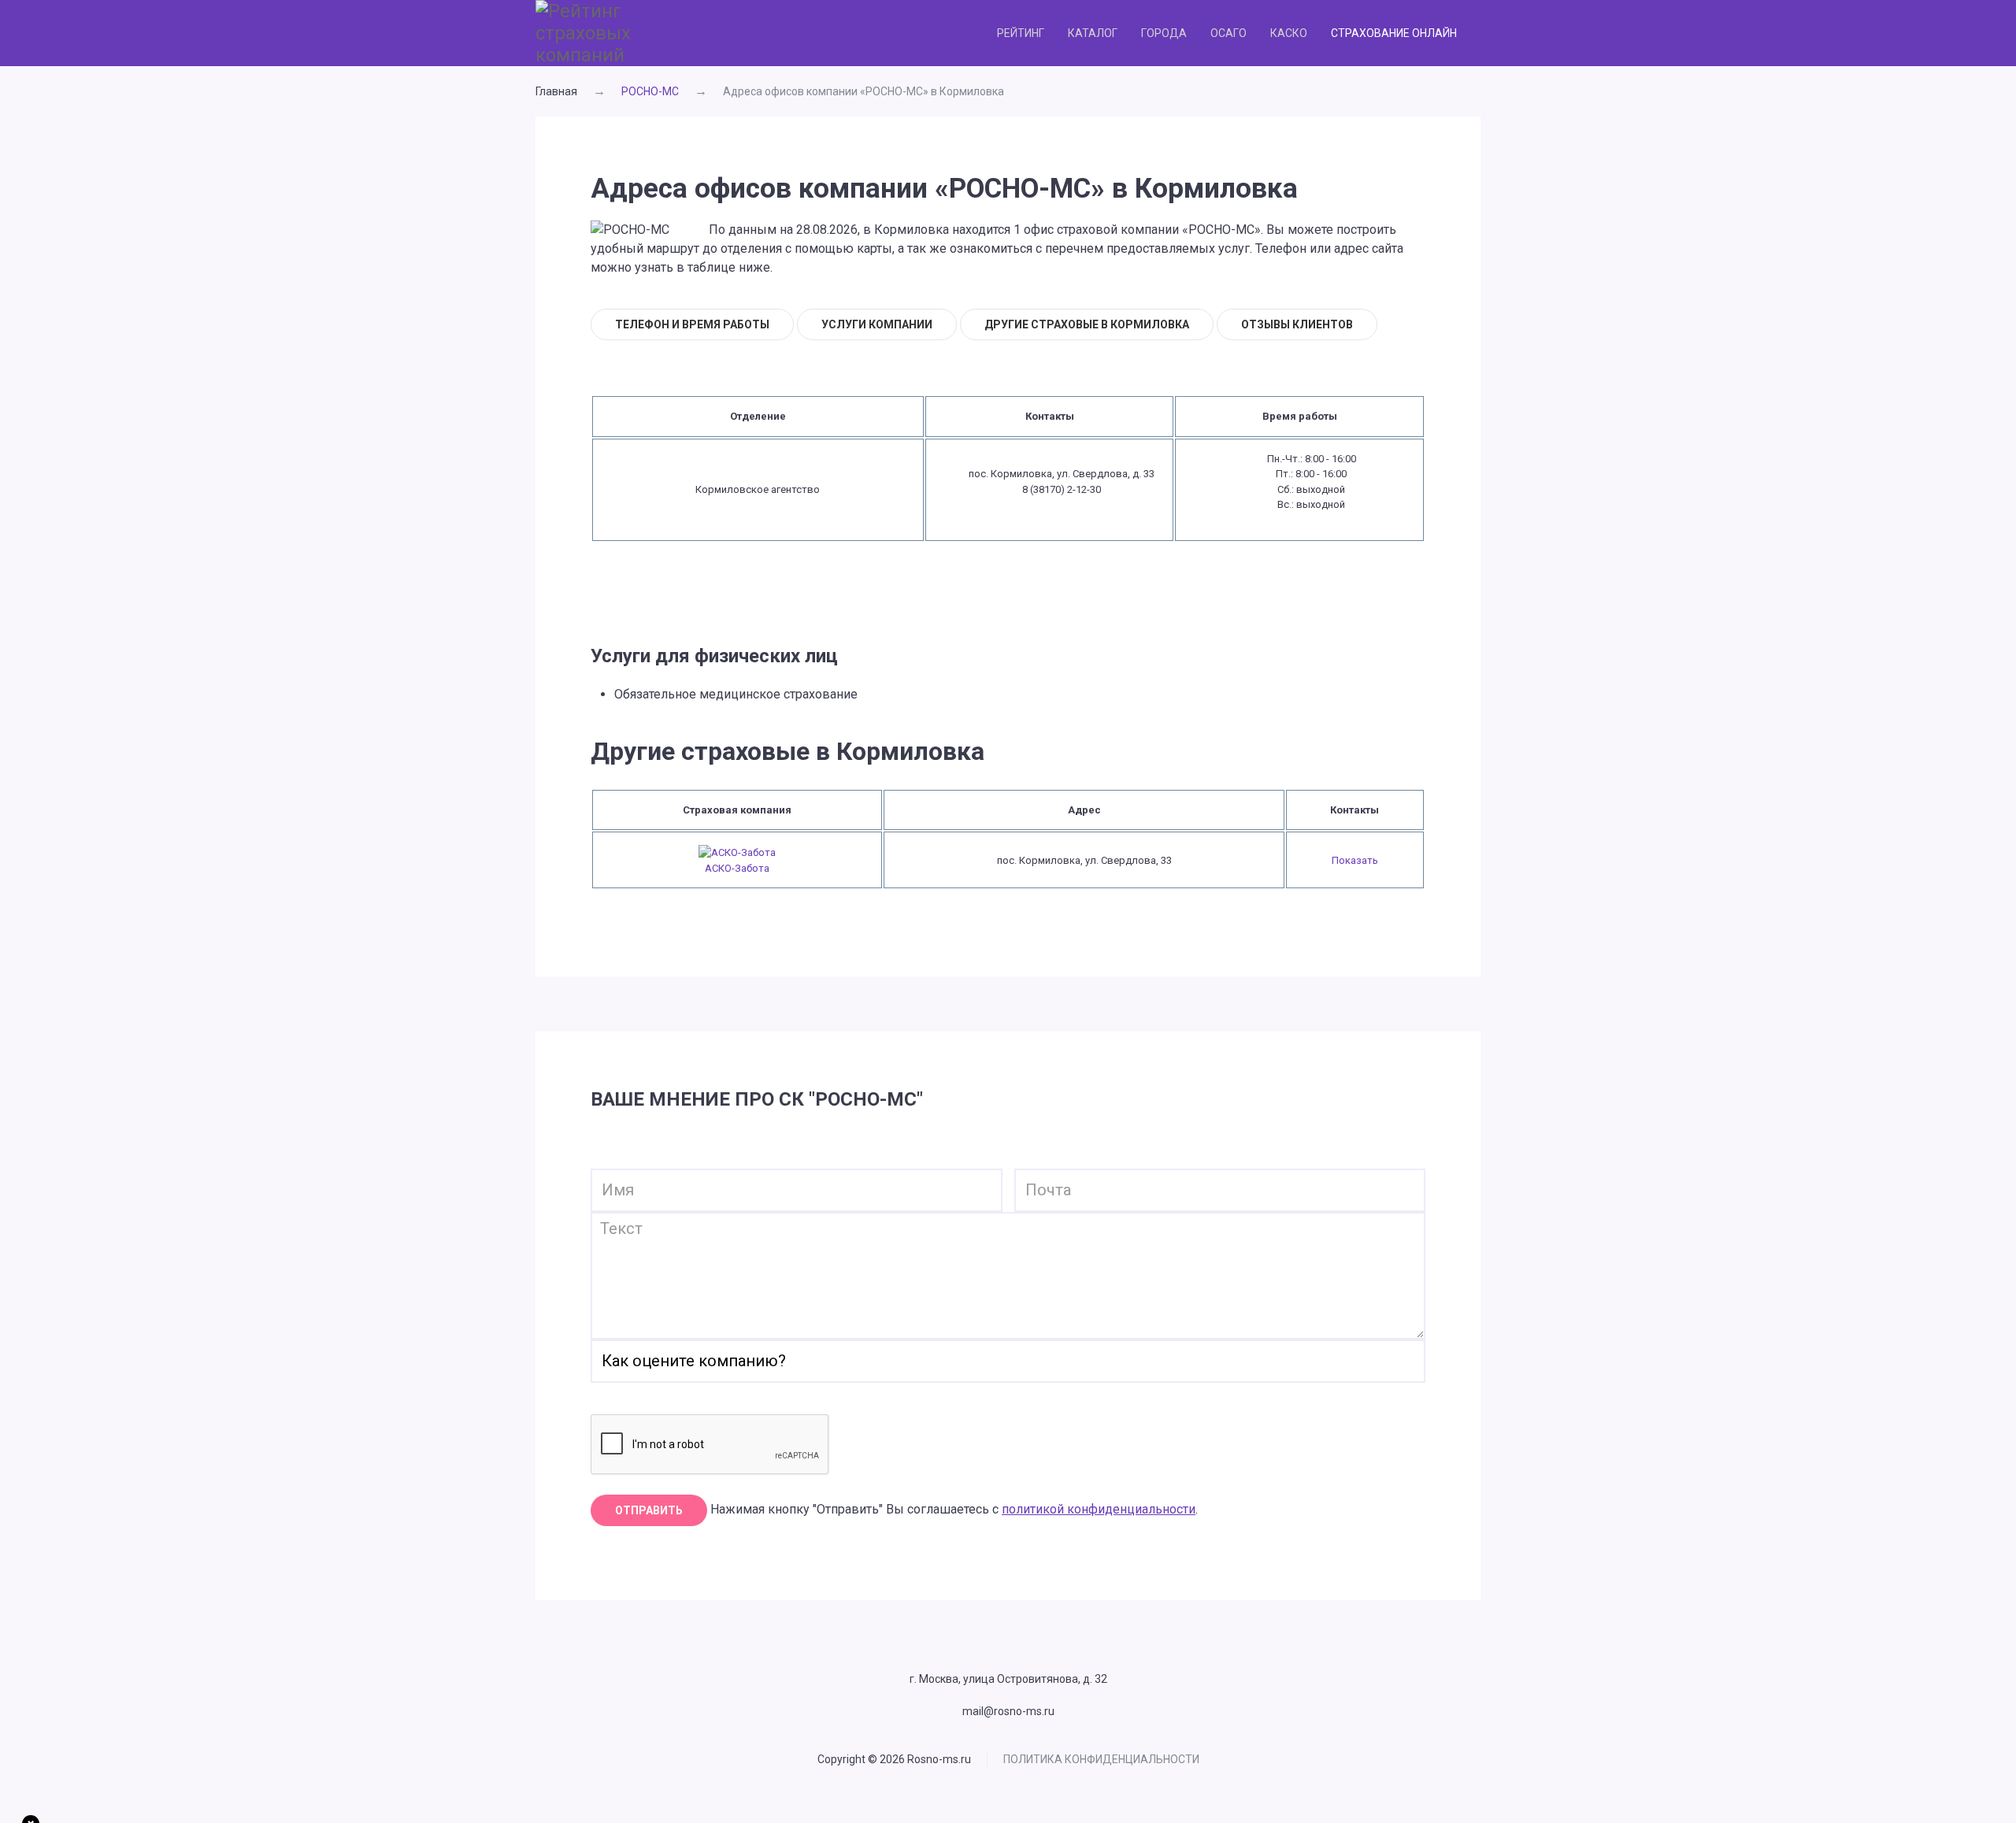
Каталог (1093, 33)
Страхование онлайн (1394, 33)
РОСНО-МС (650, 91)
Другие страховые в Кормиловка (1087, 324)
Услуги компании (877, 324)
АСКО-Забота (737, 868)
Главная (556, 91)
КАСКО (1289, 33)
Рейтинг (1021, 33)
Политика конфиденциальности (1101, 1759)
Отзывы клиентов (1297, 324)
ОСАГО (1228, 33)
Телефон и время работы (692, 324)
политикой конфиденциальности (1099, 1509)
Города (1164, 33)
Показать (1355, 860)
